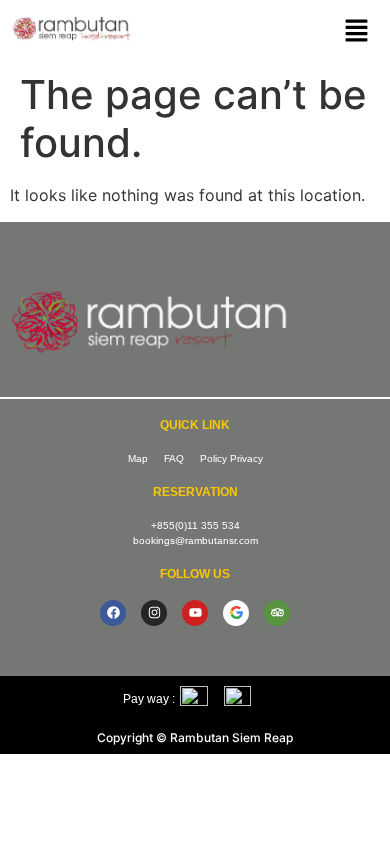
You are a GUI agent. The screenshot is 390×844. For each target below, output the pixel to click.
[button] (356, 31)
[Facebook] (113, 613)
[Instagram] (154, 613)
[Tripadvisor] (277, 613)
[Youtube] (195, 613)
